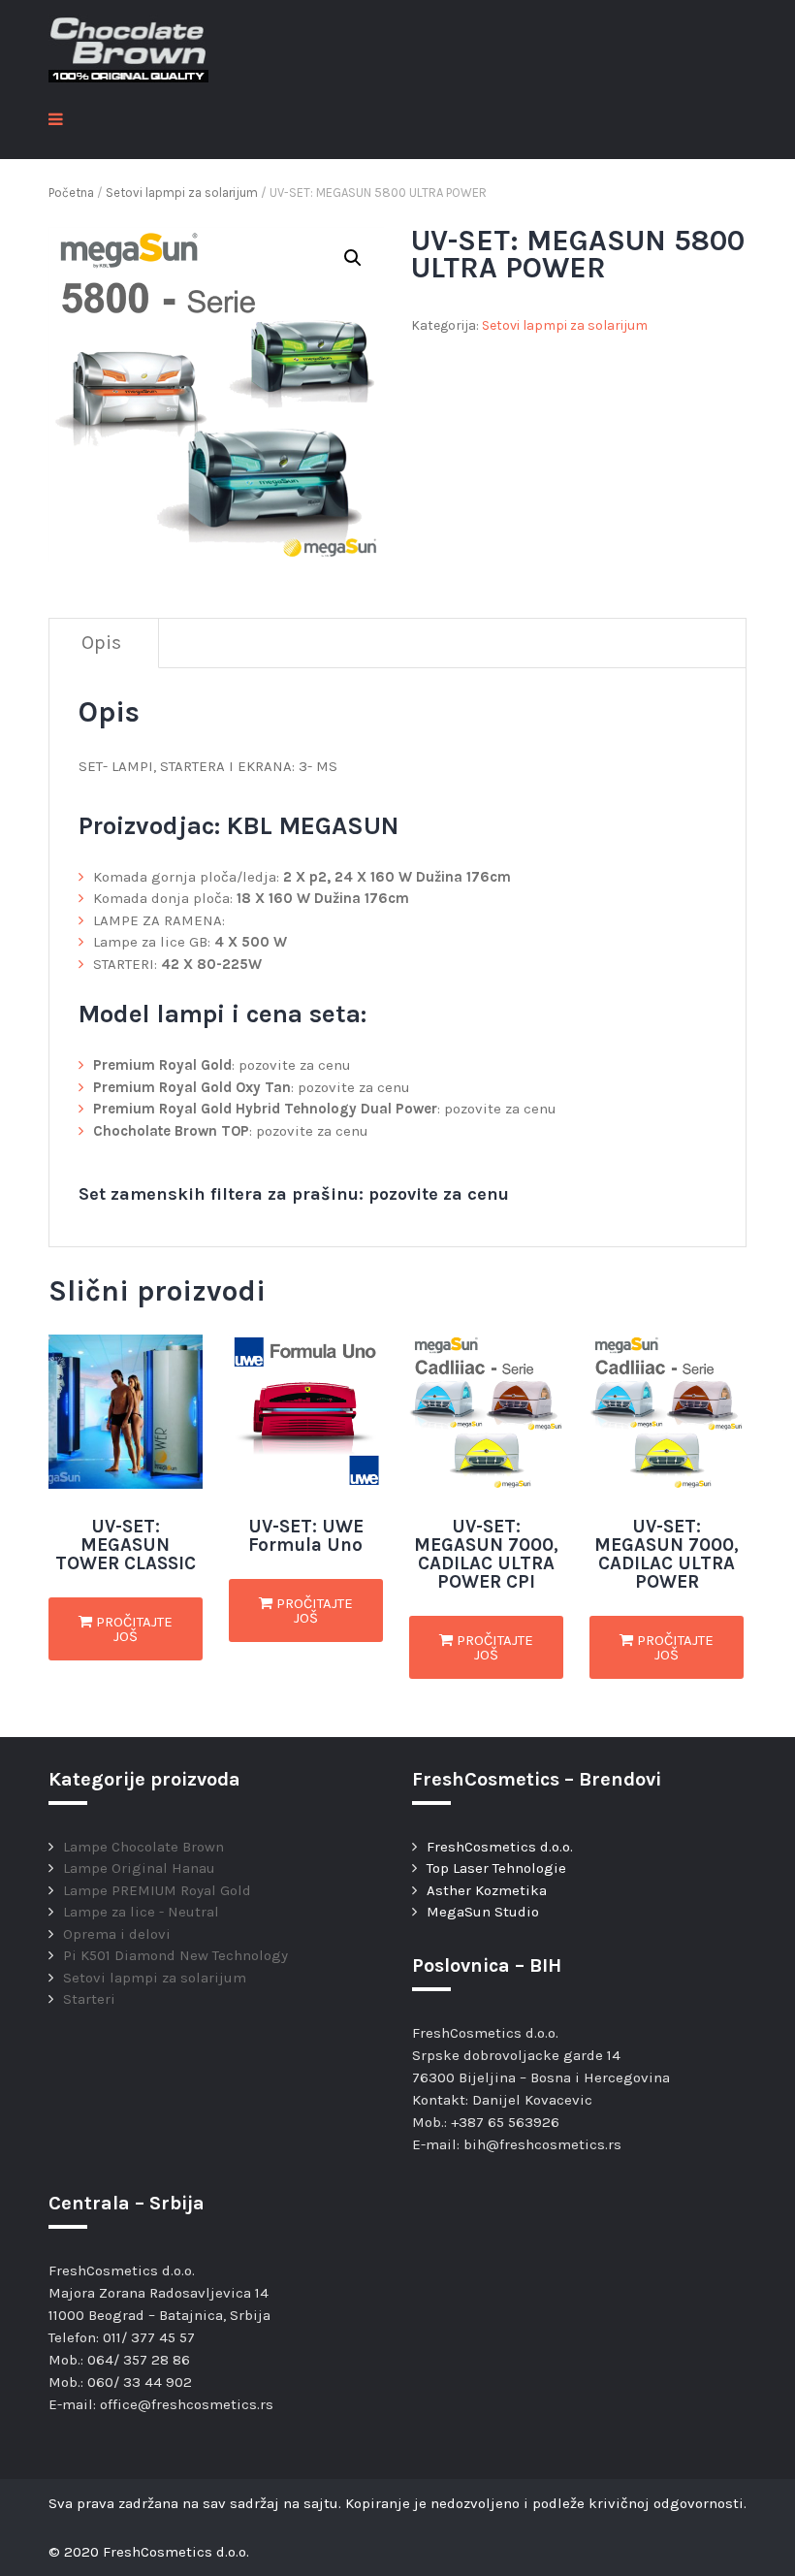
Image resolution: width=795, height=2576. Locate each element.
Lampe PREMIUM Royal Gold (157, 1890)
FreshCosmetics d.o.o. (500, 1847)
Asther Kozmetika (487, 1890)
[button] (353, 258)
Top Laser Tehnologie (496, 1868)
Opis (101, 643)
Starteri (89, 1999)
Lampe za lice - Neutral (141, 1912)
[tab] (102, 644)
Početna (71, 193)
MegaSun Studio (483, 1912)
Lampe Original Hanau (139, 1868)
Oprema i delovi (117, 1934)
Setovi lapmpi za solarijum (182, 193)
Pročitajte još (132, 1629)
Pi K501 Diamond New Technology (175, 1955)
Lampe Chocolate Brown (143, 1847)
